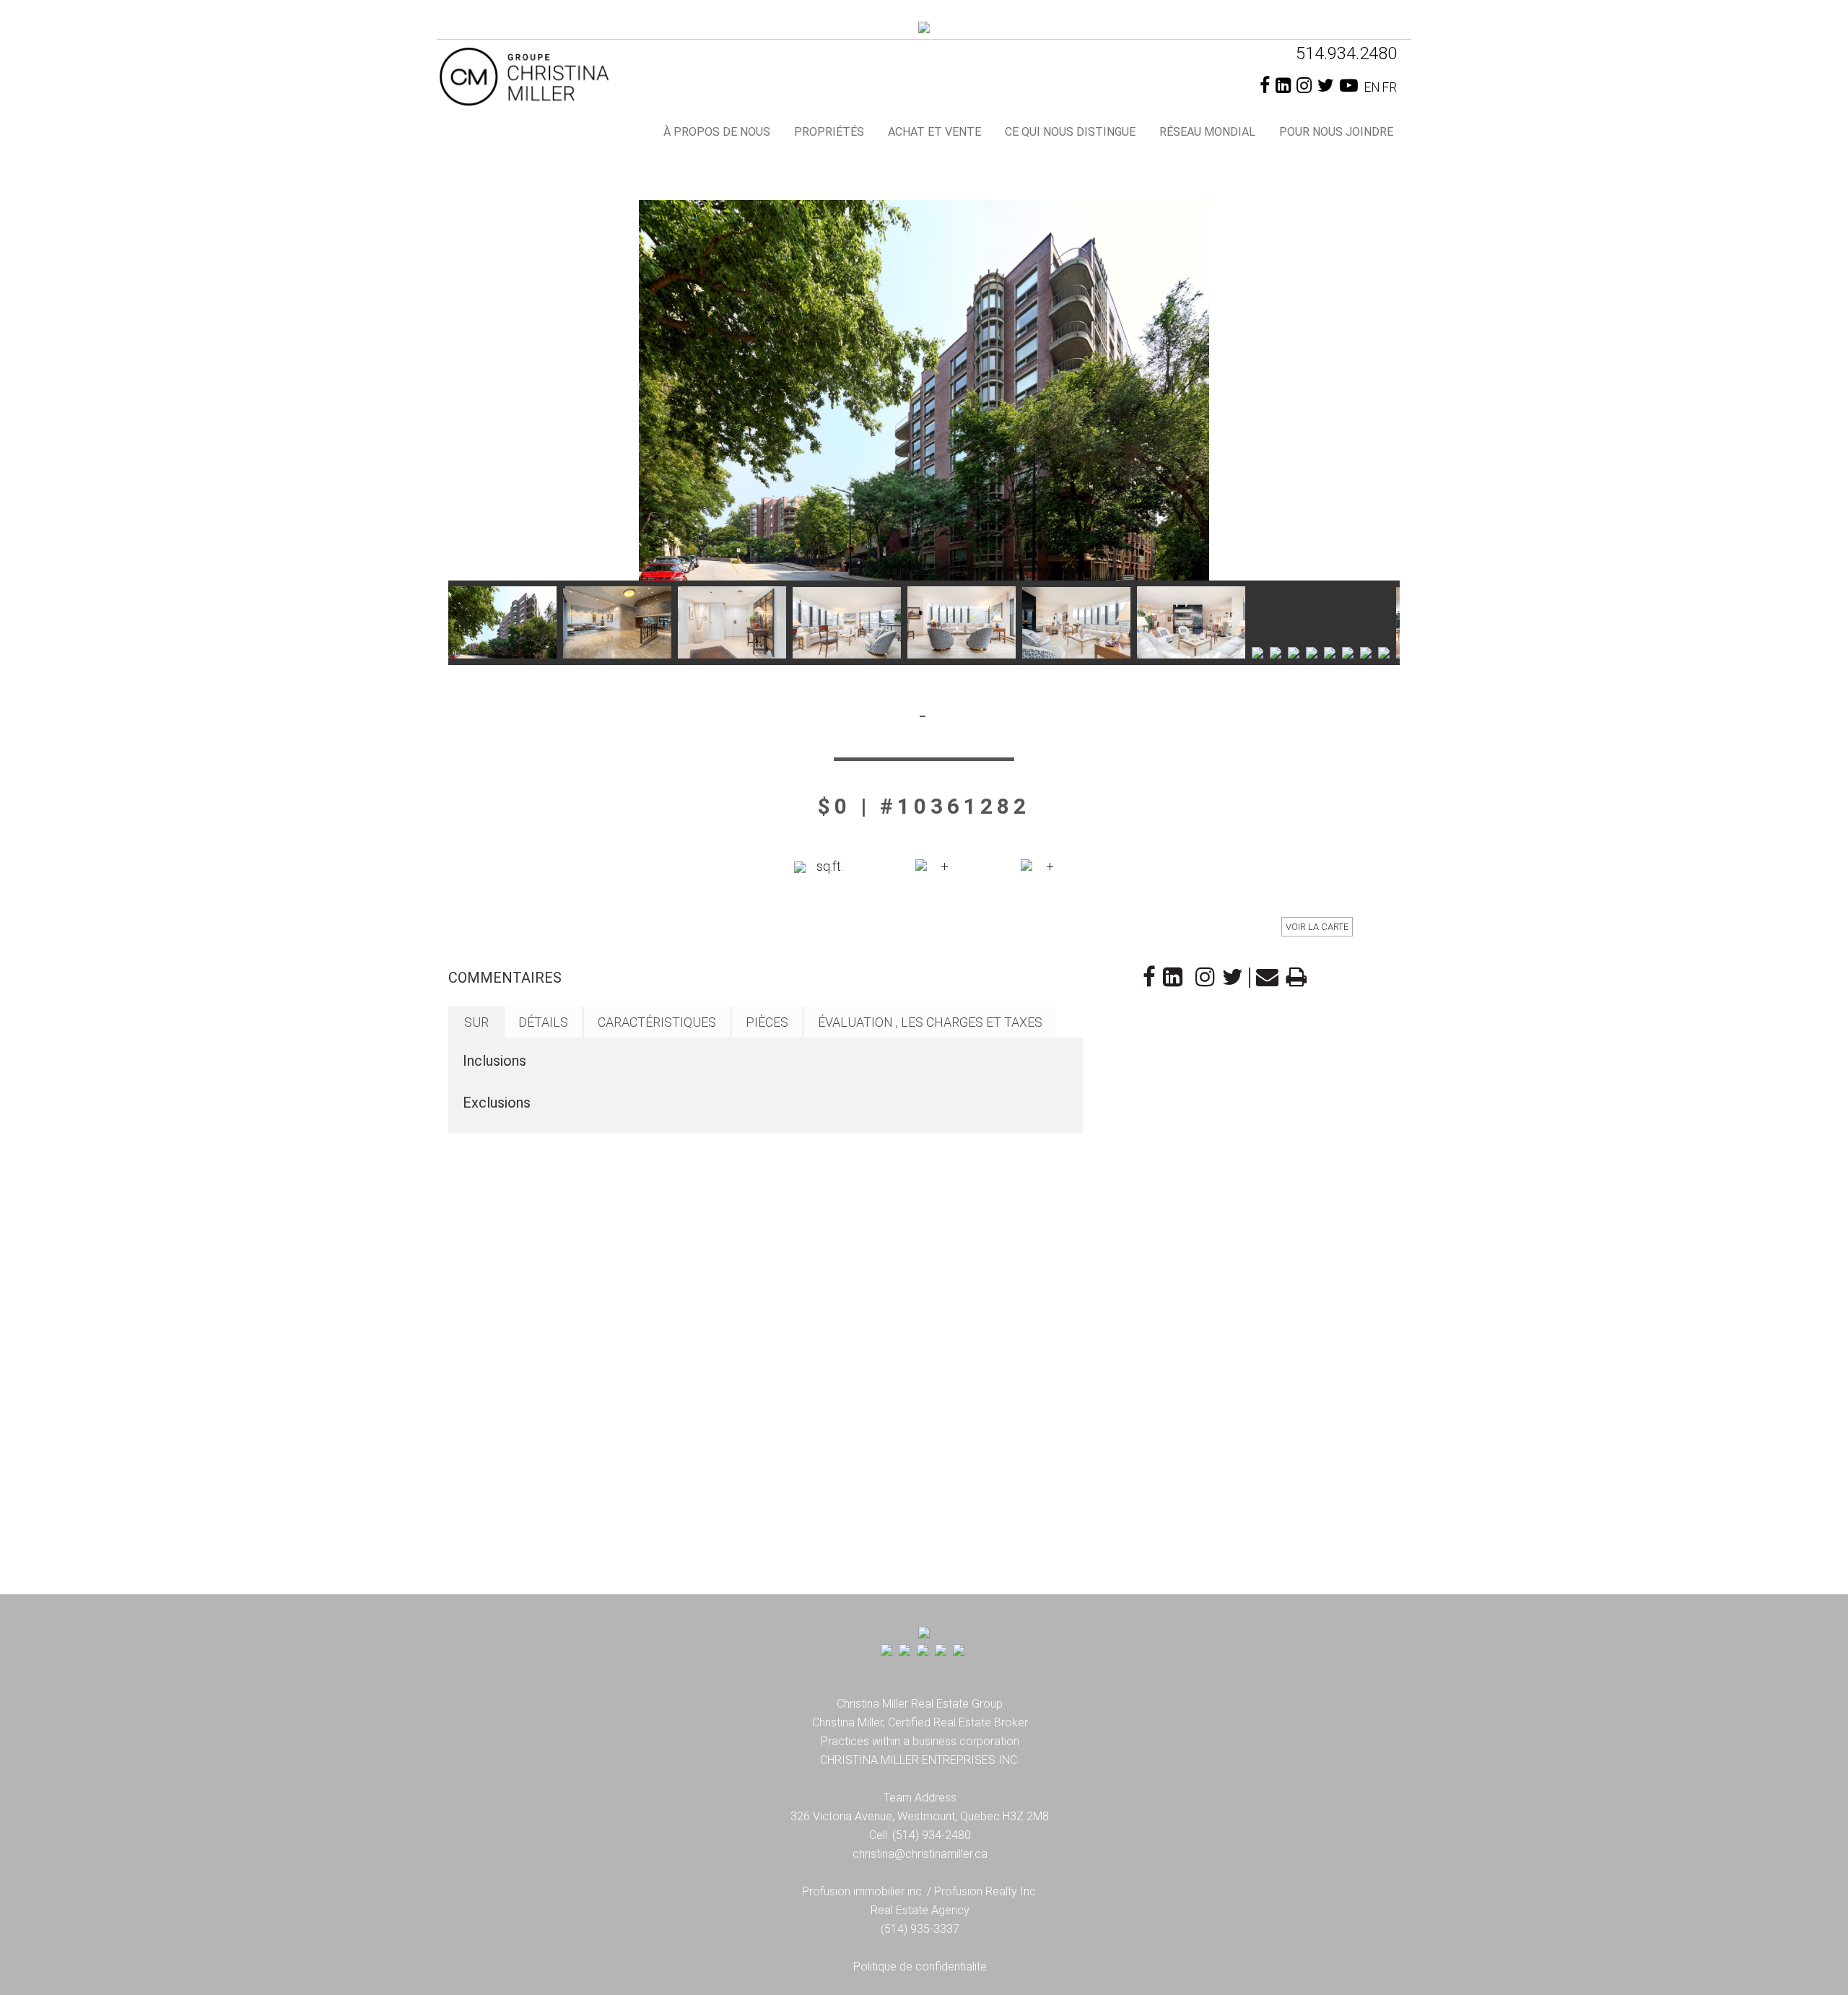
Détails (543, 1022)
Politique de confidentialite (920, 1966)
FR (1389, 87)
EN (1372, 87)
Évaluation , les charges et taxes (930, 1022)
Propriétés (829, 132)
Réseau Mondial (1207, 132)
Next (1381, 391)
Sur (476, 1022)
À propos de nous (717, 132)
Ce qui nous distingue (1070, 132)
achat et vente (934, 132)
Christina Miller (567, 76)
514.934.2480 (1346, 53)
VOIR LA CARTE (1317, 927)
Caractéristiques (657, 1022)
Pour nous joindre (1336, 132)
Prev (467, 391)
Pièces (767, 1022)
